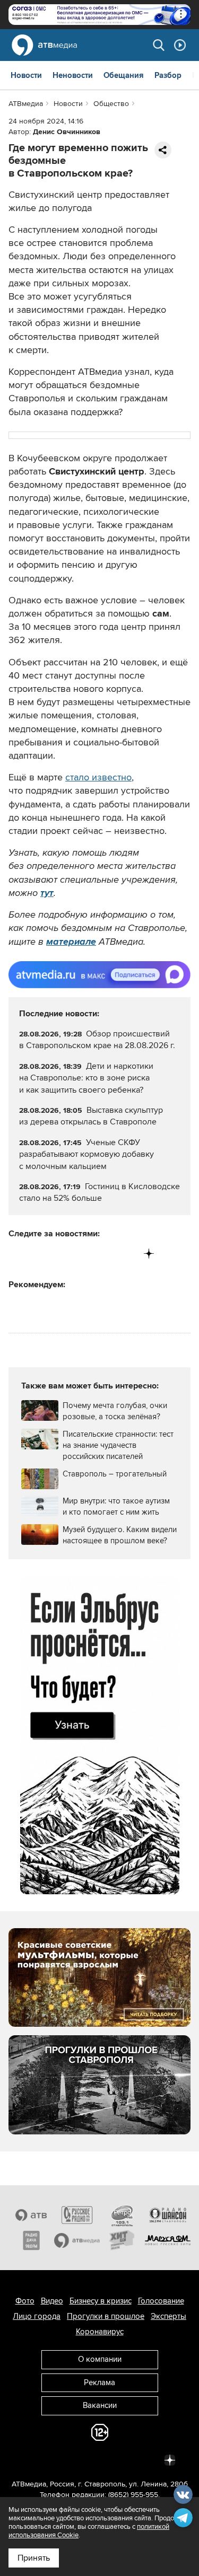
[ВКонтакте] (17, 1254)
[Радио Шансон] (168, 2215)
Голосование (161, 2301)
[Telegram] (39, 1254)
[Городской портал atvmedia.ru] (77, 2240)
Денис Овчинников (67, 132)
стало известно (98, 777)
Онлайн (180, 45)
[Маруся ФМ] (168, 2240)
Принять (34, 2558)
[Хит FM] (123, 2240)
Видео (52, 2301)
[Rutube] (127, 1254)
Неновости (73, 75)
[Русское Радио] (77, 2215)
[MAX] (83, 1254)
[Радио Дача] (31, 2240)
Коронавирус (100, 2332)
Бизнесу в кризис (101, 2301)
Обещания (124, 75)
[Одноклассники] (61, 1254)
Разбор (168, 75)
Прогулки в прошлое (106, 2316)
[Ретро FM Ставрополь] (123, 2215)
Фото (25, 2301)
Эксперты (168, 2316)
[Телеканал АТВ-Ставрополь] (31, 2215)
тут (47, 893)
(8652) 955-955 (133, 2495)
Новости (26, 75)
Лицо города (37, 2316)
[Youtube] (105, 1254)
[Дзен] (149, 1254)
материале (71, 942)
